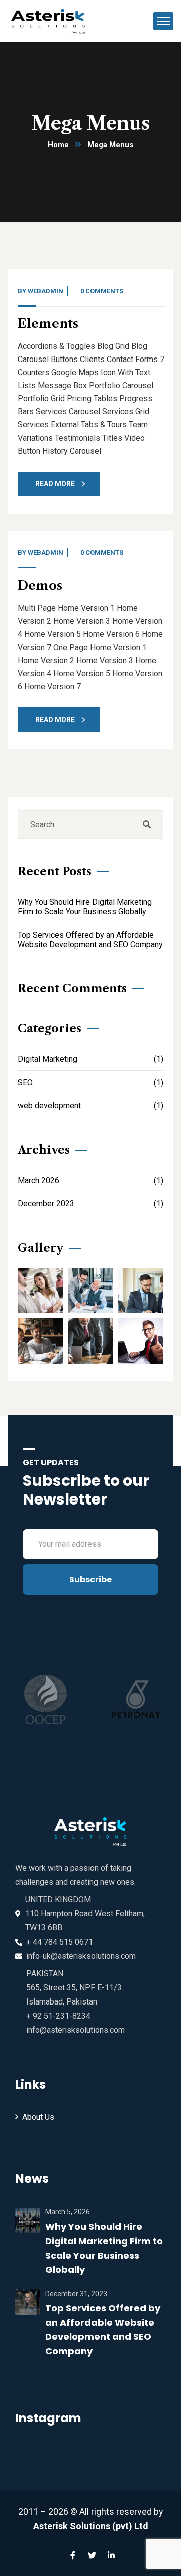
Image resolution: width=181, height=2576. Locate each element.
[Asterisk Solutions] (51, 20)
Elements (48, 324)
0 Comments (102, 291)
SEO (90, 1082)
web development (90, 1105)
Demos (40, 585)
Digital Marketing (90, 1059)
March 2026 (90, 1180)
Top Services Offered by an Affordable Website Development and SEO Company (90, 940)
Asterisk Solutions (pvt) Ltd (91, 2526)
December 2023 (90, 1204)
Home (58, 145)
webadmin (46, 291)
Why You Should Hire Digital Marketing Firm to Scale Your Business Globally (85, 907)
